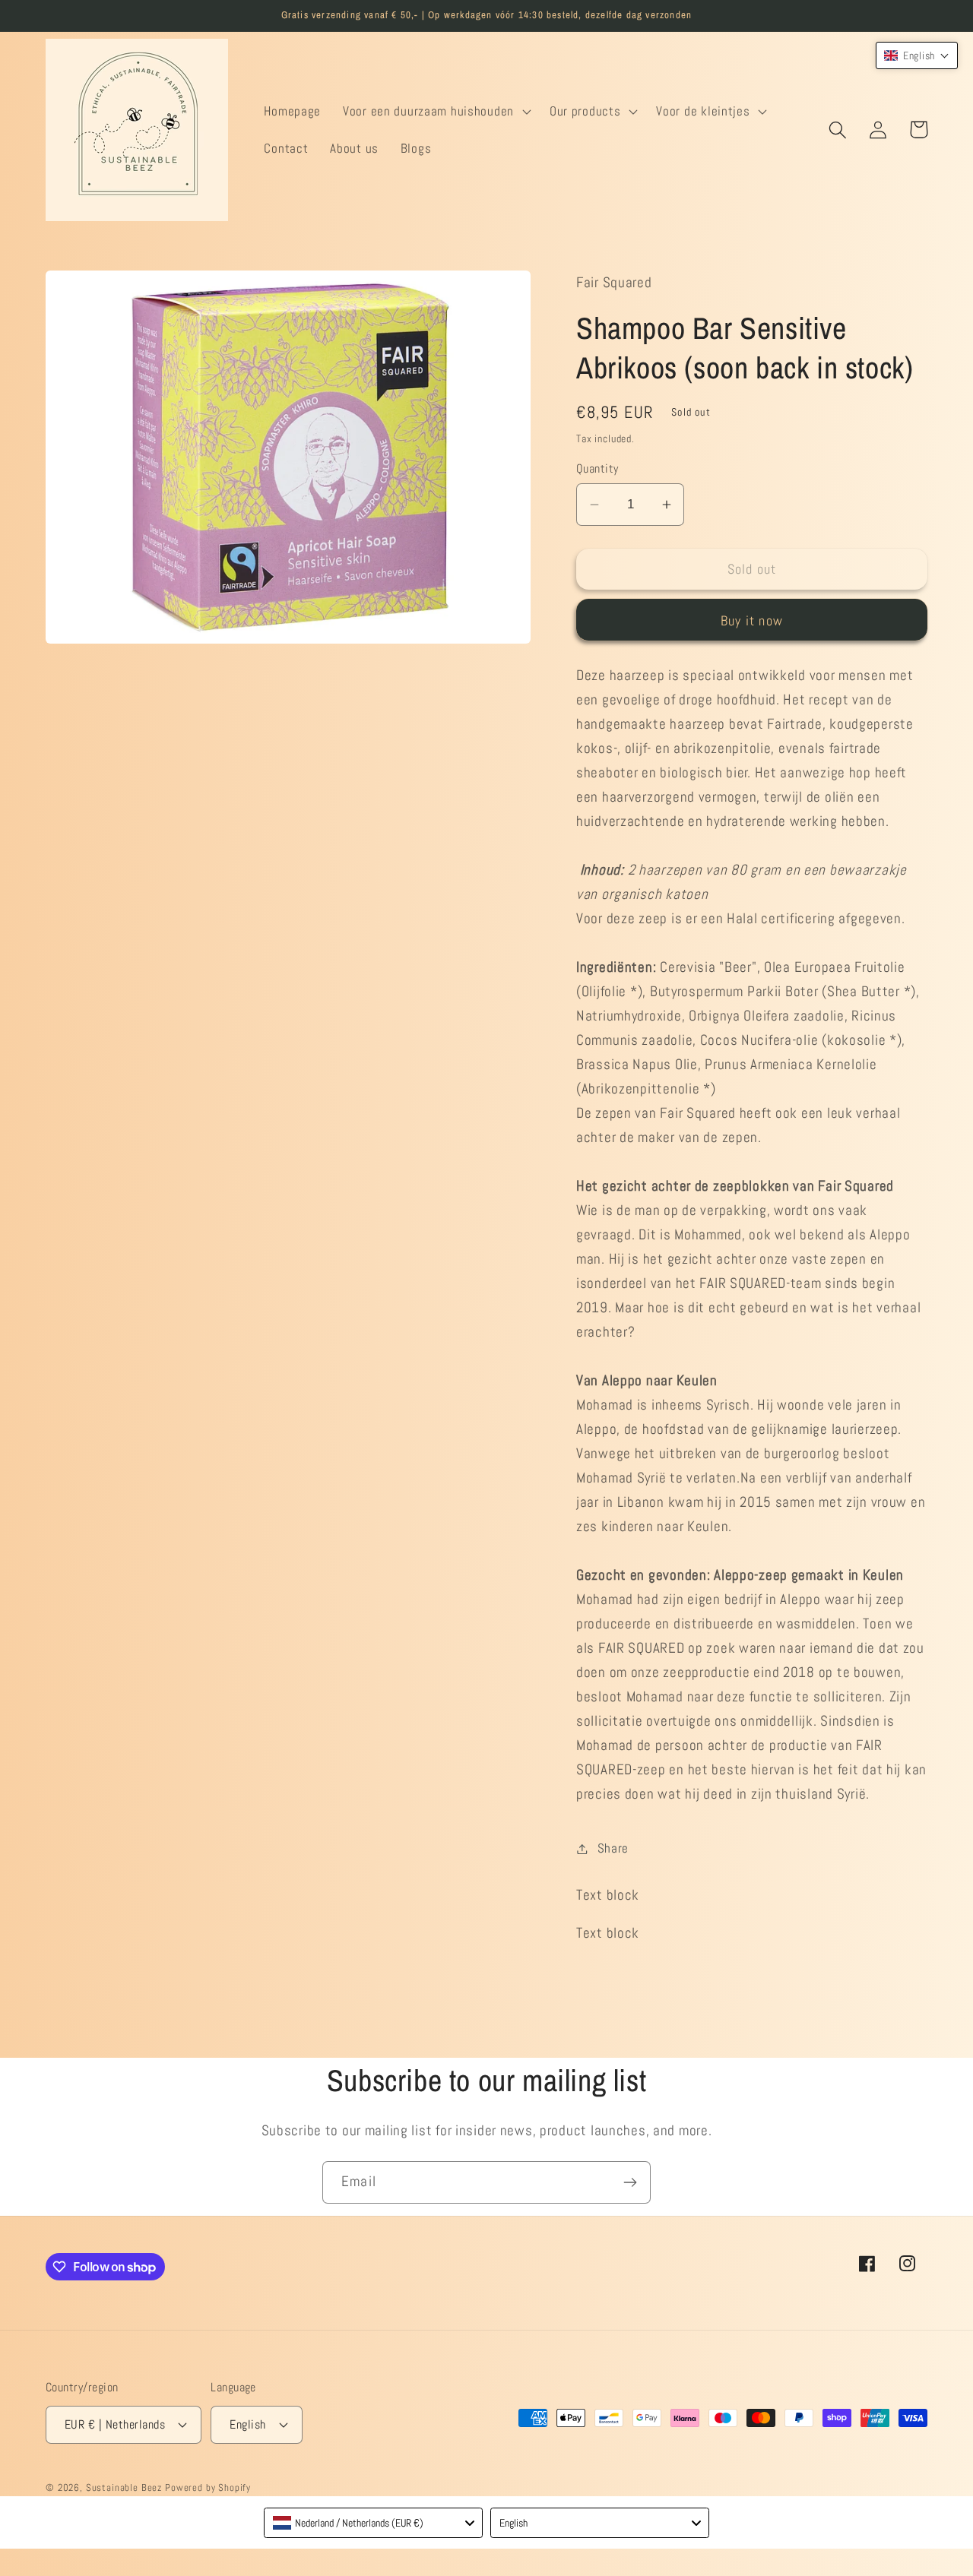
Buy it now (752, 620)
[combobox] (373, 2523)
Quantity (597, 469)
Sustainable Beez (124, 2487)
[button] (436, 111)
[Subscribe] (630, 2182)
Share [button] (613, 1848)
